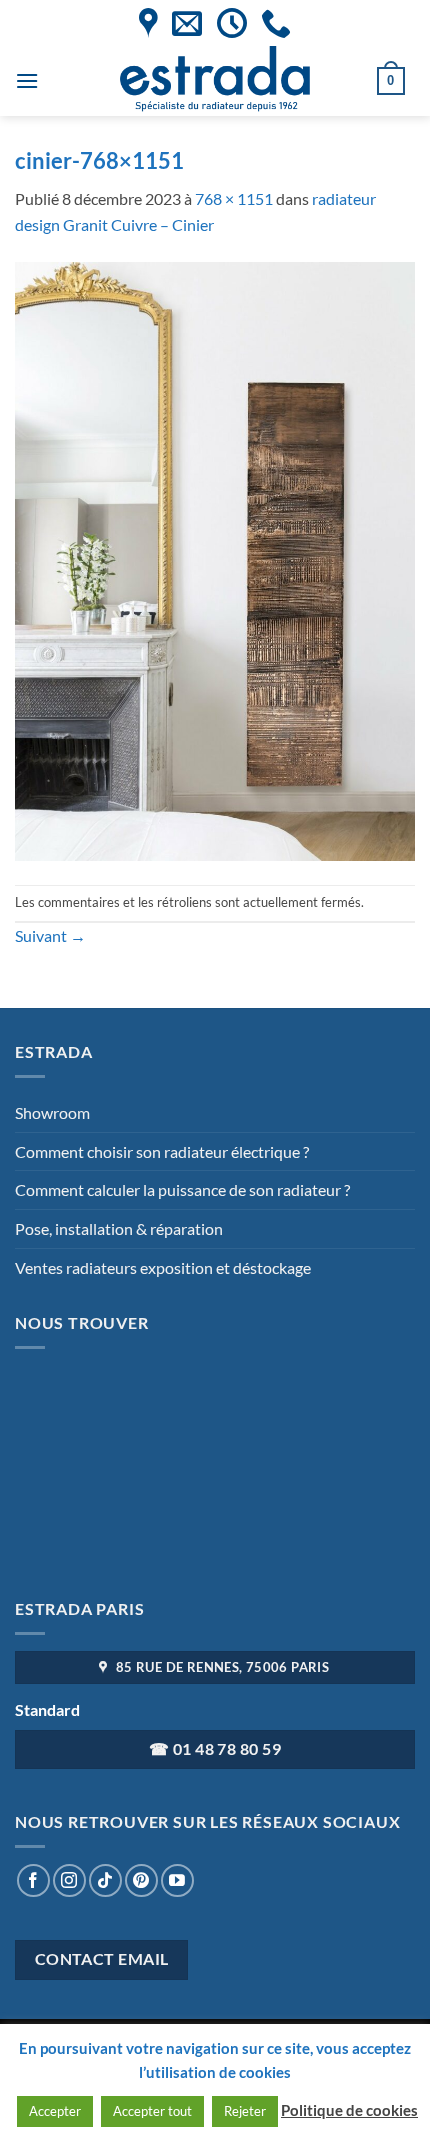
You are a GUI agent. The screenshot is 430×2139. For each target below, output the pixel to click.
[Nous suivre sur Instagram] (69, 1880)
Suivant (50, 935)
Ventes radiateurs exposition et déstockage (163, 1267)
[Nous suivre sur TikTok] (105, 1880)
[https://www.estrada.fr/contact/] (187, 23)
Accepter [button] (55, 2111)
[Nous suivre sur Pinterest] (141, 1880)
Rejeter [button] (245, 2111)
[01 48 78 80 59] (276, 23)
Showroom (52, 1112)
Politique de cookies (349, 2110)
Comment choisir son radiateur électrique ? (162, 1151)
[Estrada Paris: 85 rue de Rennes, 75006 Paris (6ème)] (148, 23)
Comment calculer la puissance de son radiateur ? (182, 1189)
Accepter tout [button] (152, 2111)
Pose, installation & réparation (119, 1228)
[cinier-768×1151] (215, 558)
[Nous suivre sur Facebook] (33, 1880)
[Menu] (27, 80)
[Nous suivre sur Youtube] (177, 1880)
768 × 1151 (234, 198)
